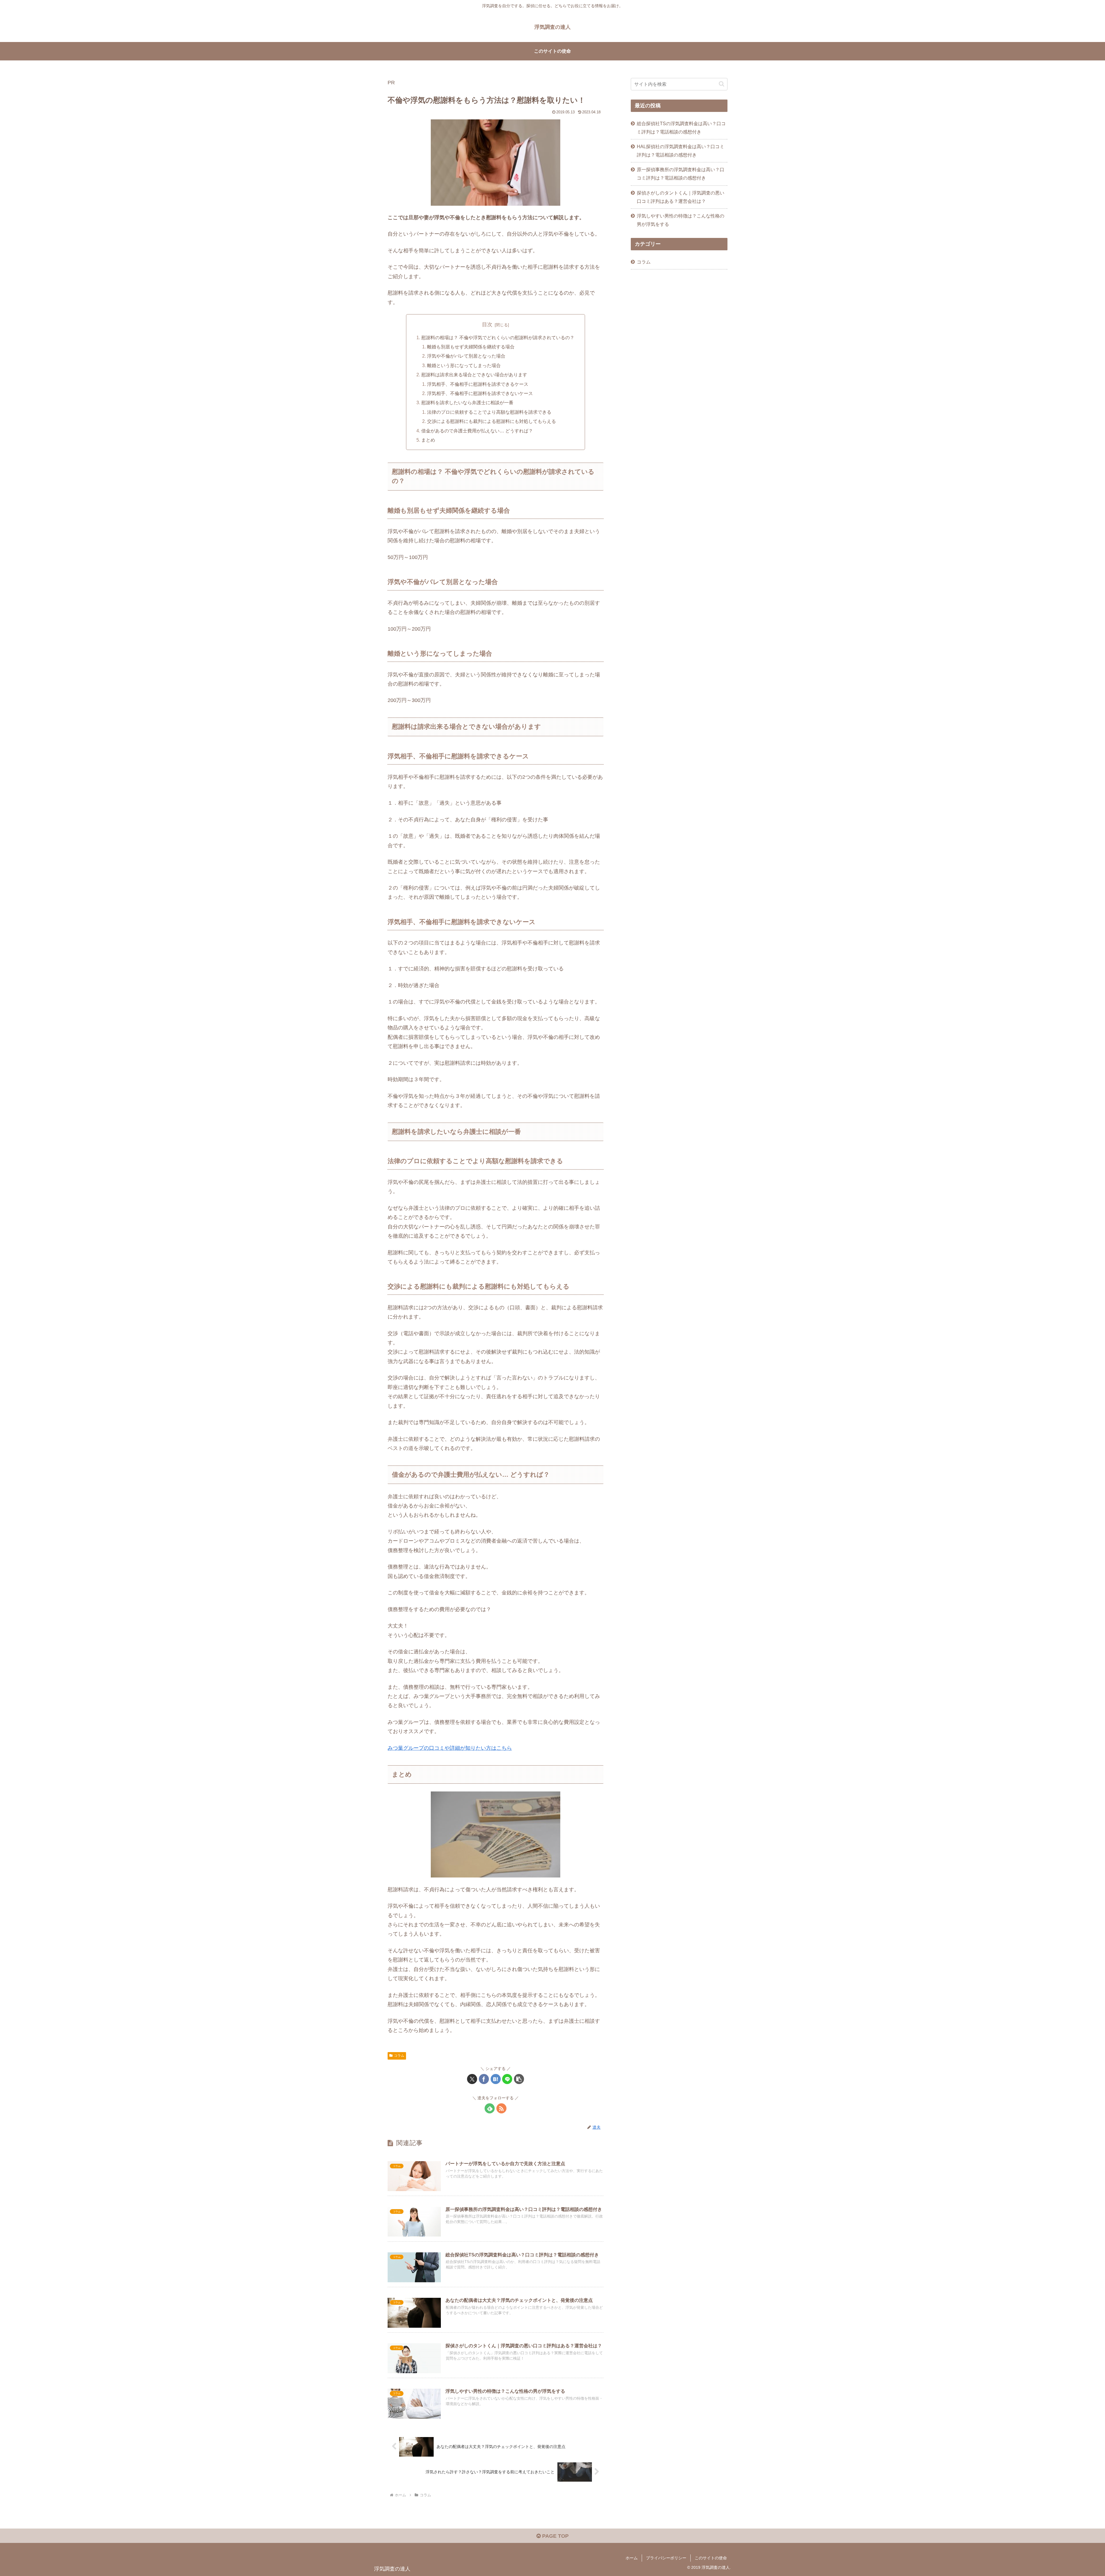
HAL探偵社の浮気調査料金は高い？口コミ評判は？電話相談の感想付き (681, 151)
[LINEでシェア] (507, 2079)
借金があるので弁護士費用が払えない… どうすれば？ (477, 431)
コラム (399, 2056)
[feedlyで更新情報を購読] (490, 2108)
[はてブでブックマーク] (496, 2079)
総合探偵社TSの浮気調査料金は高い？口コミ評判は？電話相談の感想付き (681, 128)
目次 (487, 325)
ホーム (632, 2558)
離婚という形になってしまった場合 (464, 365)
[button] (519, 2079)
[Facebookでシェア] (484, 2079)
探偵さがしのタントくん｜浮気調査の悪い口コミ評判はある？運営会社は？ (681, 197)
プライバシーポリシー (666, 2558)
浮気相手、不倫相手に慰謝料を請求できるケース (478, 384)
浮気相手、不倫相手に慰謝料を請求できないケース (480, 393)
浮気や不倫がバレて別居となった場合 (466, 356)
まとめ (428, 440)
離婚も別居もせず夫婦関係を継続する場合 (471, 347)
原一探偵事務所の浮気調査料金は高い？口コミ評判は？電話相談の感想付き (681, 174)
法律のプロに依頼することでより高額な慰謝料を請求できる (489, 412)
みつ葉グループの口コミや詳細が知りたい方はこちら (450, 1748)
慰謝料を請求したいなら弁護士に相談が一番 (467, 402)
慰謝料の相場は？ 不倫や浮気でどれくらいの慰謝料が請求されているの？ (498, 337)
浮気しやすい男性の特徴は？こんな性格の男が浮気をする (681, 220)
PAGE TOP (555, 2536)
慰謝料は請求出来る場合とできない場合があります (474, 375)
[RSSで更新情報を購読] (501, 2108)
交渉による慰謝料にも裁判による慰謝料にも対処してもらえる (491, 421)
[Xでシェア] (472, 2079)
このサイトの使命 (711, 2558)
